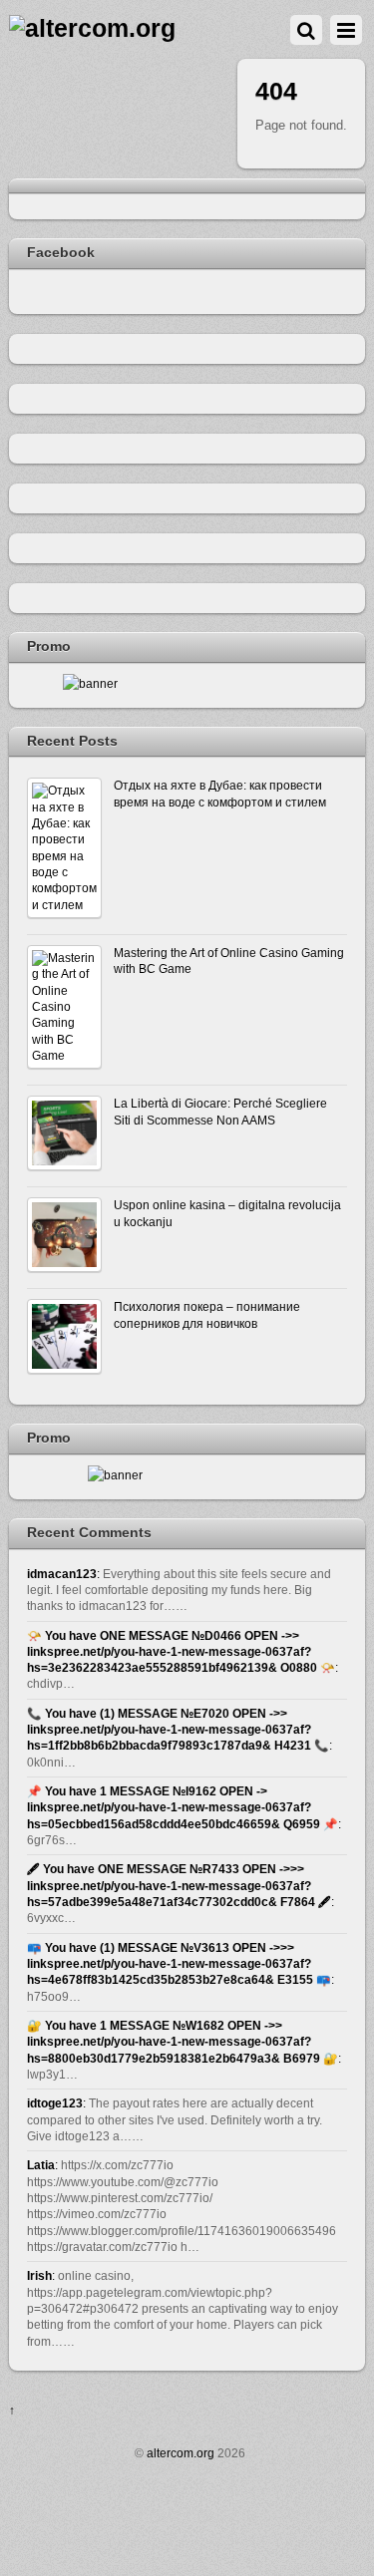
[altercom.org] (92, 28)
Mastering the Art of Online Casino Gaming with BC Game (229, 961)
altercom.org (181, 2453)
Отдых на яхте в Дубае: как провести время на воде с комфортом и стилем (220, 793)
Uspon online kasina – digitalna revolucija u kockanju (227, 1213)
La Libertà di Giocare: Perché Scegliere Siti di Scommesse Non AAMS (220, 1111)
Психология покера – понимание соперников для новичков (207, 1314)
